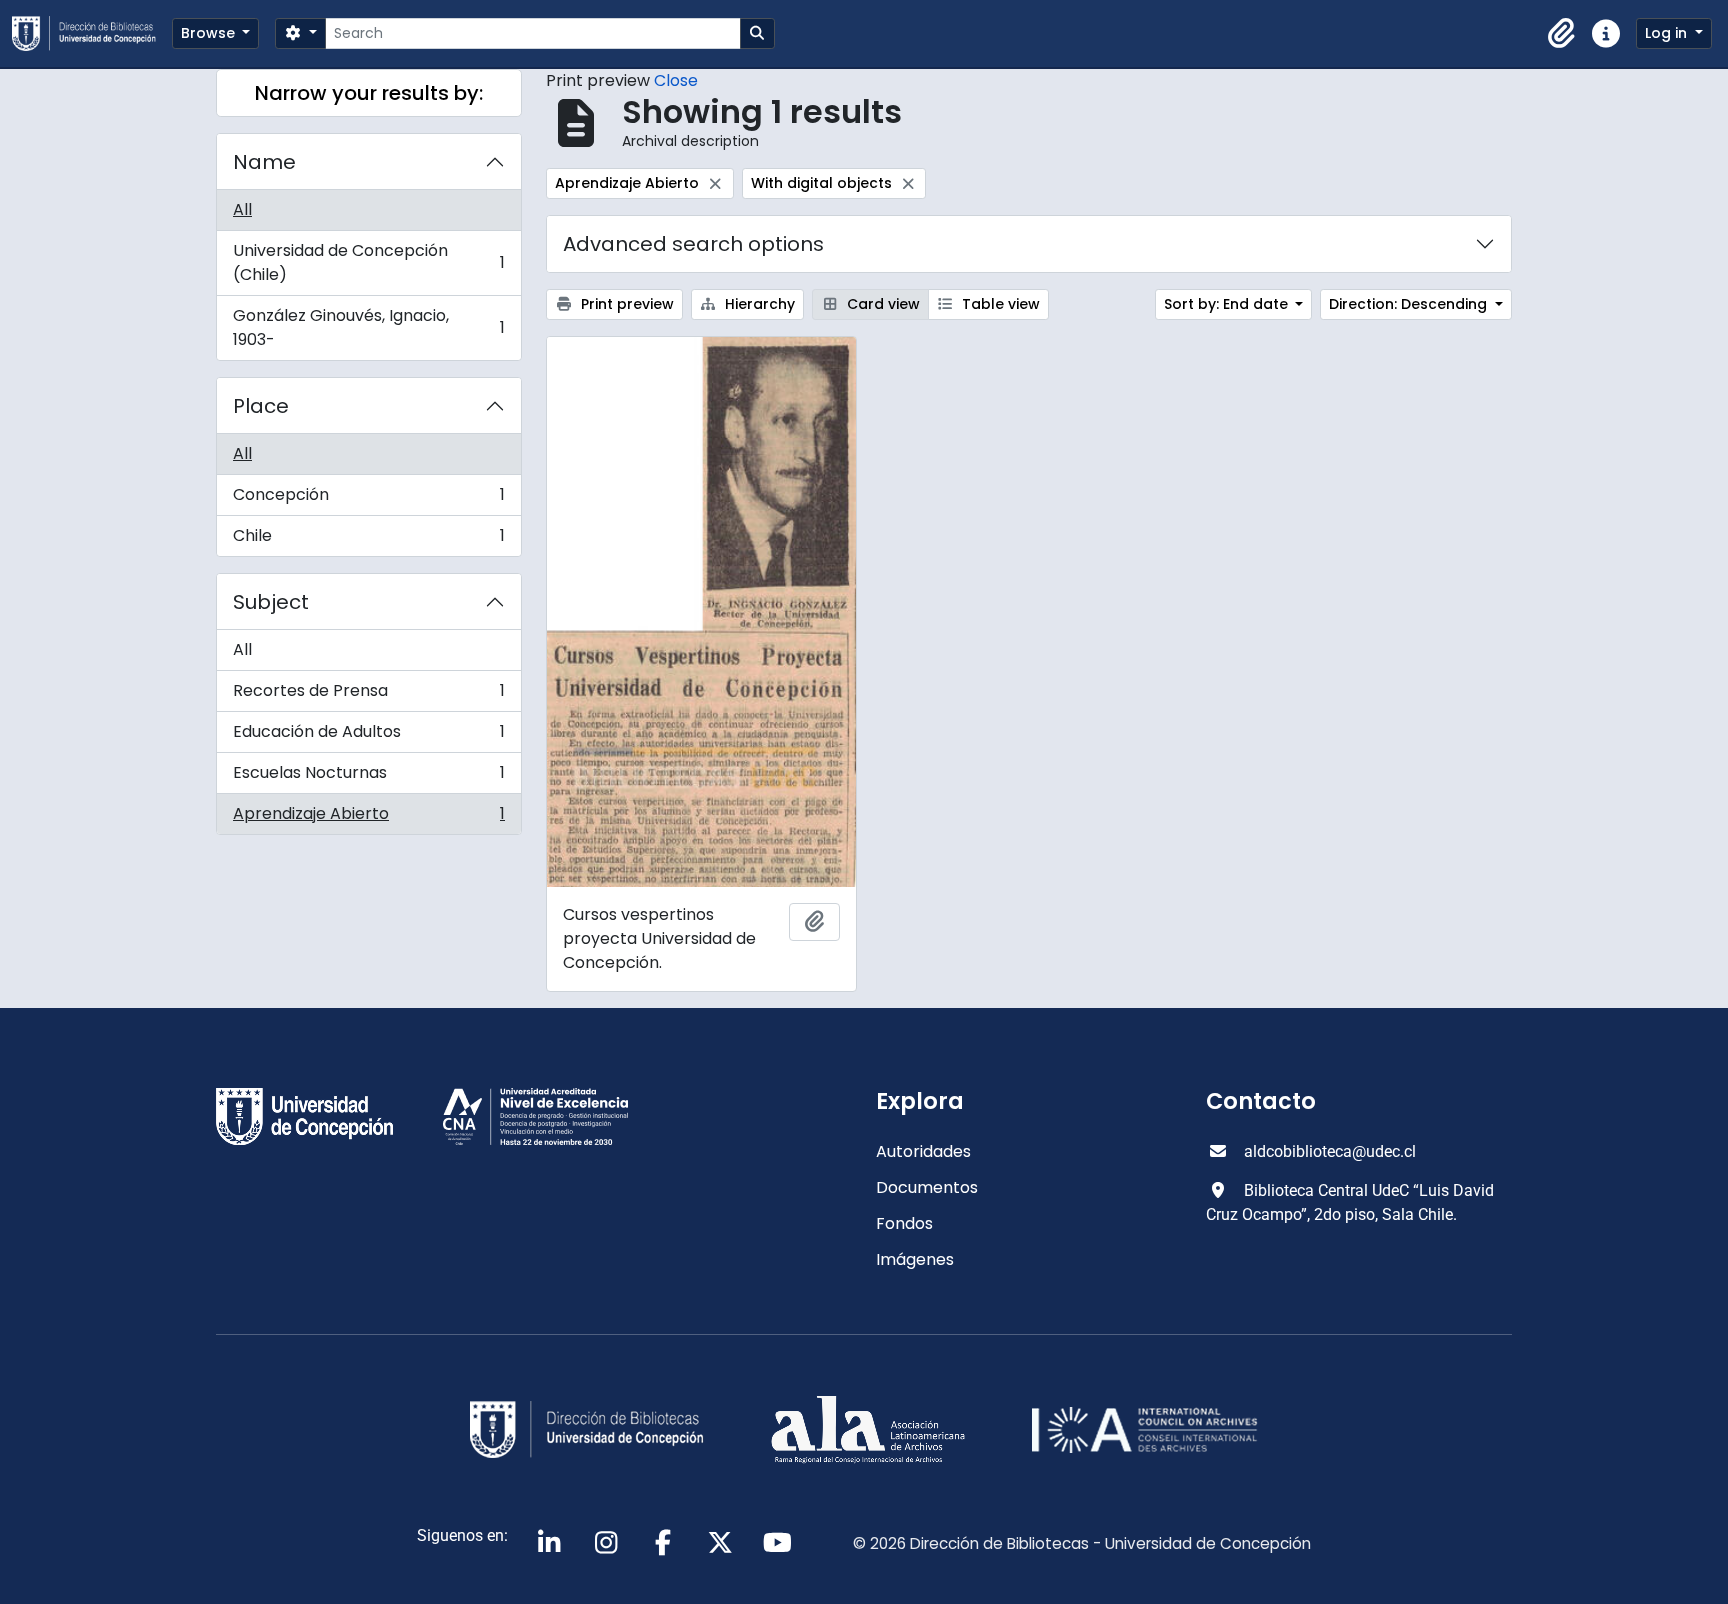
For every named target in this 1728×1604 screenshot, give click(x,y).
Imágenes (915, 1259)
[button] (1562, 34)
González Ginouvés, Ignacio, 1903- (368, 327)
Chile (368, 540)
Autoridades (923, 1151)
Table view (999, 304)
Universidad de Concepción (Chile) (368, 262)
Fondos (904, 1223)
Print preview (625, 304)
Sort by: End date (1228, 304)
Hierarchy (758, 304)
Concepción (368, 499)
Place (261, 406)
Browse (210, 33)
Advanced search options (693, 244)
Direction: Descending (1410, 304)
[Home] (92, 33)
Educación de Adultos (368, 736)
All (242, 209)
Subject (271, 602)
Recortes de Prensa (368, 695)
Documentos (927, 1187)
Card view (881, 304)
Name (264, 162)
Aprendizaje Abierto (368, 818)
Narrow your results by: (369, 93)
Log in (1668, 33)
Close (676, 80)
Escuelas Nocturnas (368, 777)
